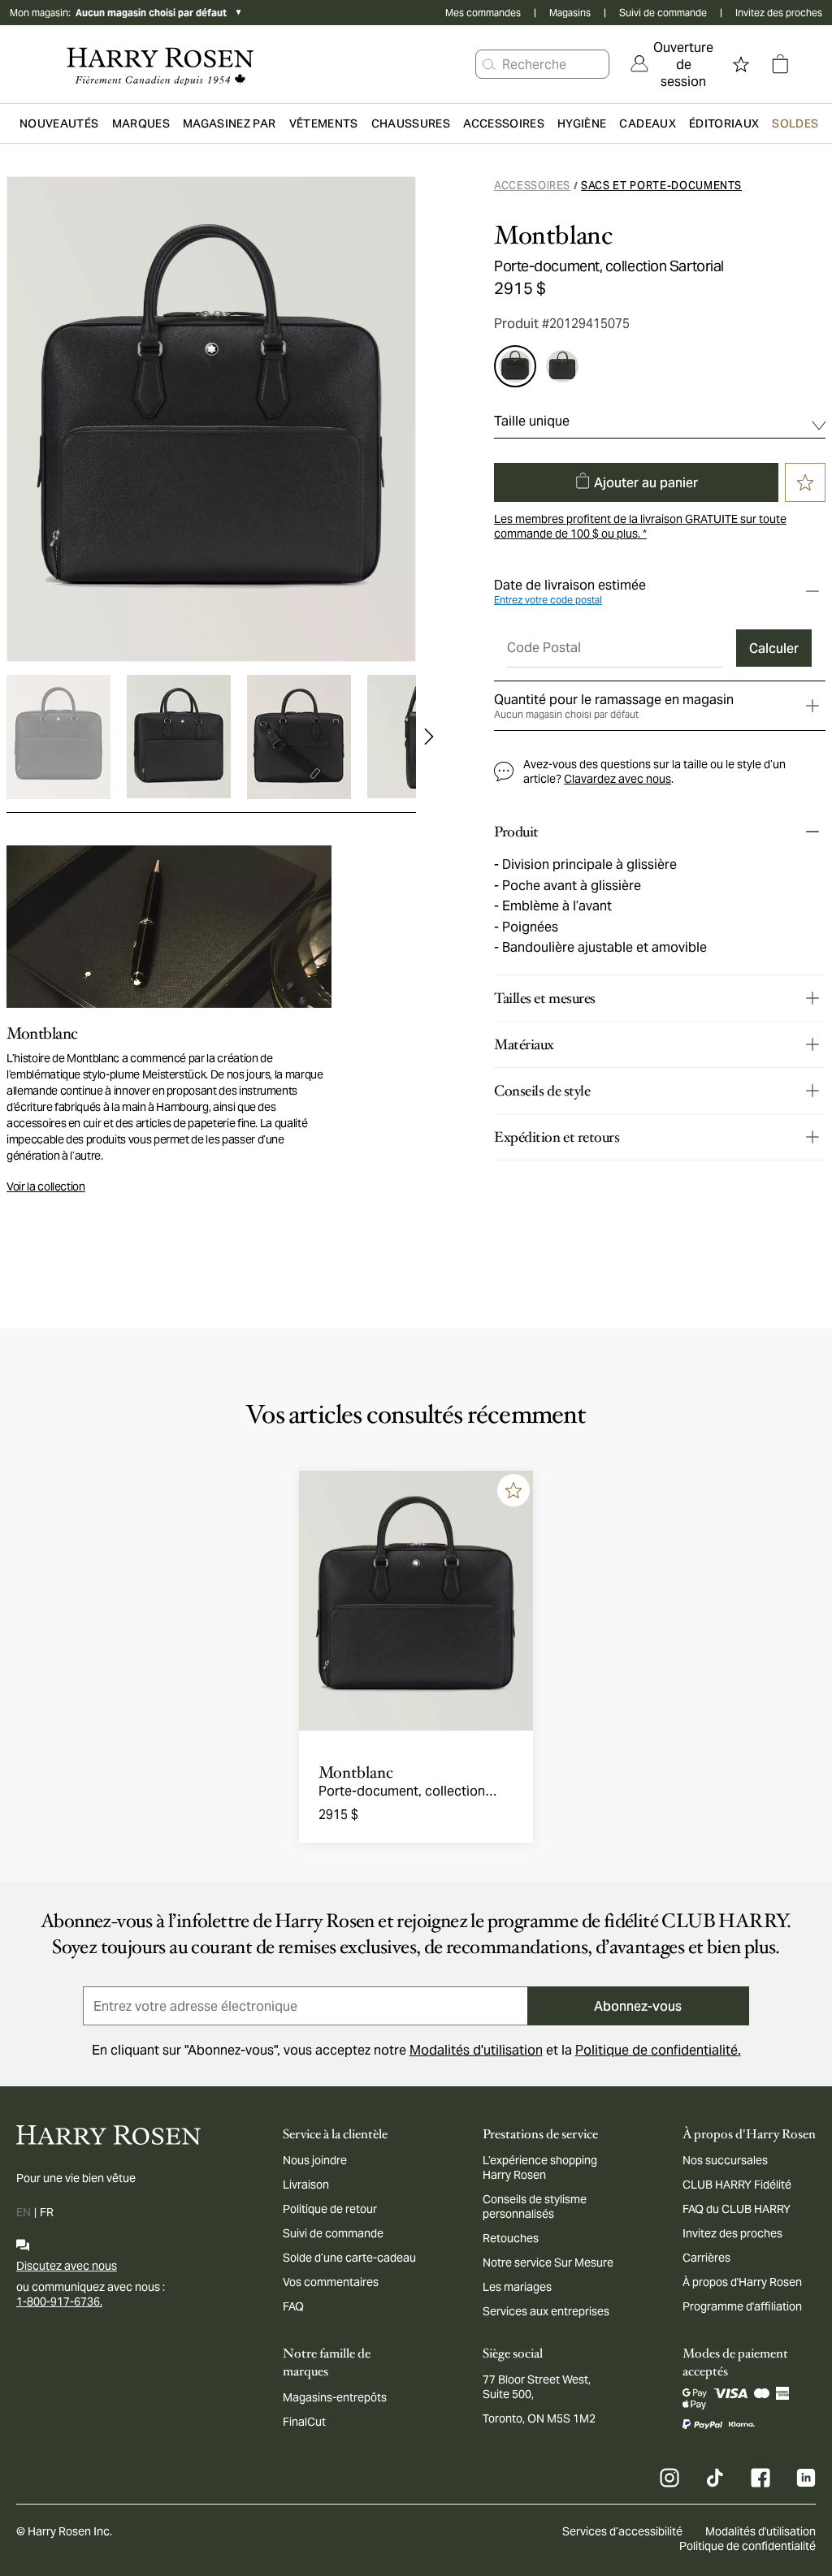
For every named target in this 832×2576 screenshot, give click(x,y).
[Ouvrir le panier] (780, 64)
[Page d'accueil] (160, 64)
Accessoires (532, 186)
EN (24, 2212)
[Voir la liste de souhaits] (741, 64)
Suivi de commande (663, 13)
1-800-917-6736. (59, 2302)
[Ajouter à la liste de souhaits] (513, 1490)
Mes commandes (483, 13)
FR (47, 2212)
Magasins (570, 13)
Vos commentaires (331, 2282)
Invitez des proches (779, 13)
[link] (672, 64)
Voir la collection (46, 1186)
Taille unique (532, 421)
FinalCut (304, 2422)
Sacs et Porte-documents (661, 186)
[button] (489, 64)
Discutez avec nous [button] (67, 2266)
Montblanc (553, 236)
